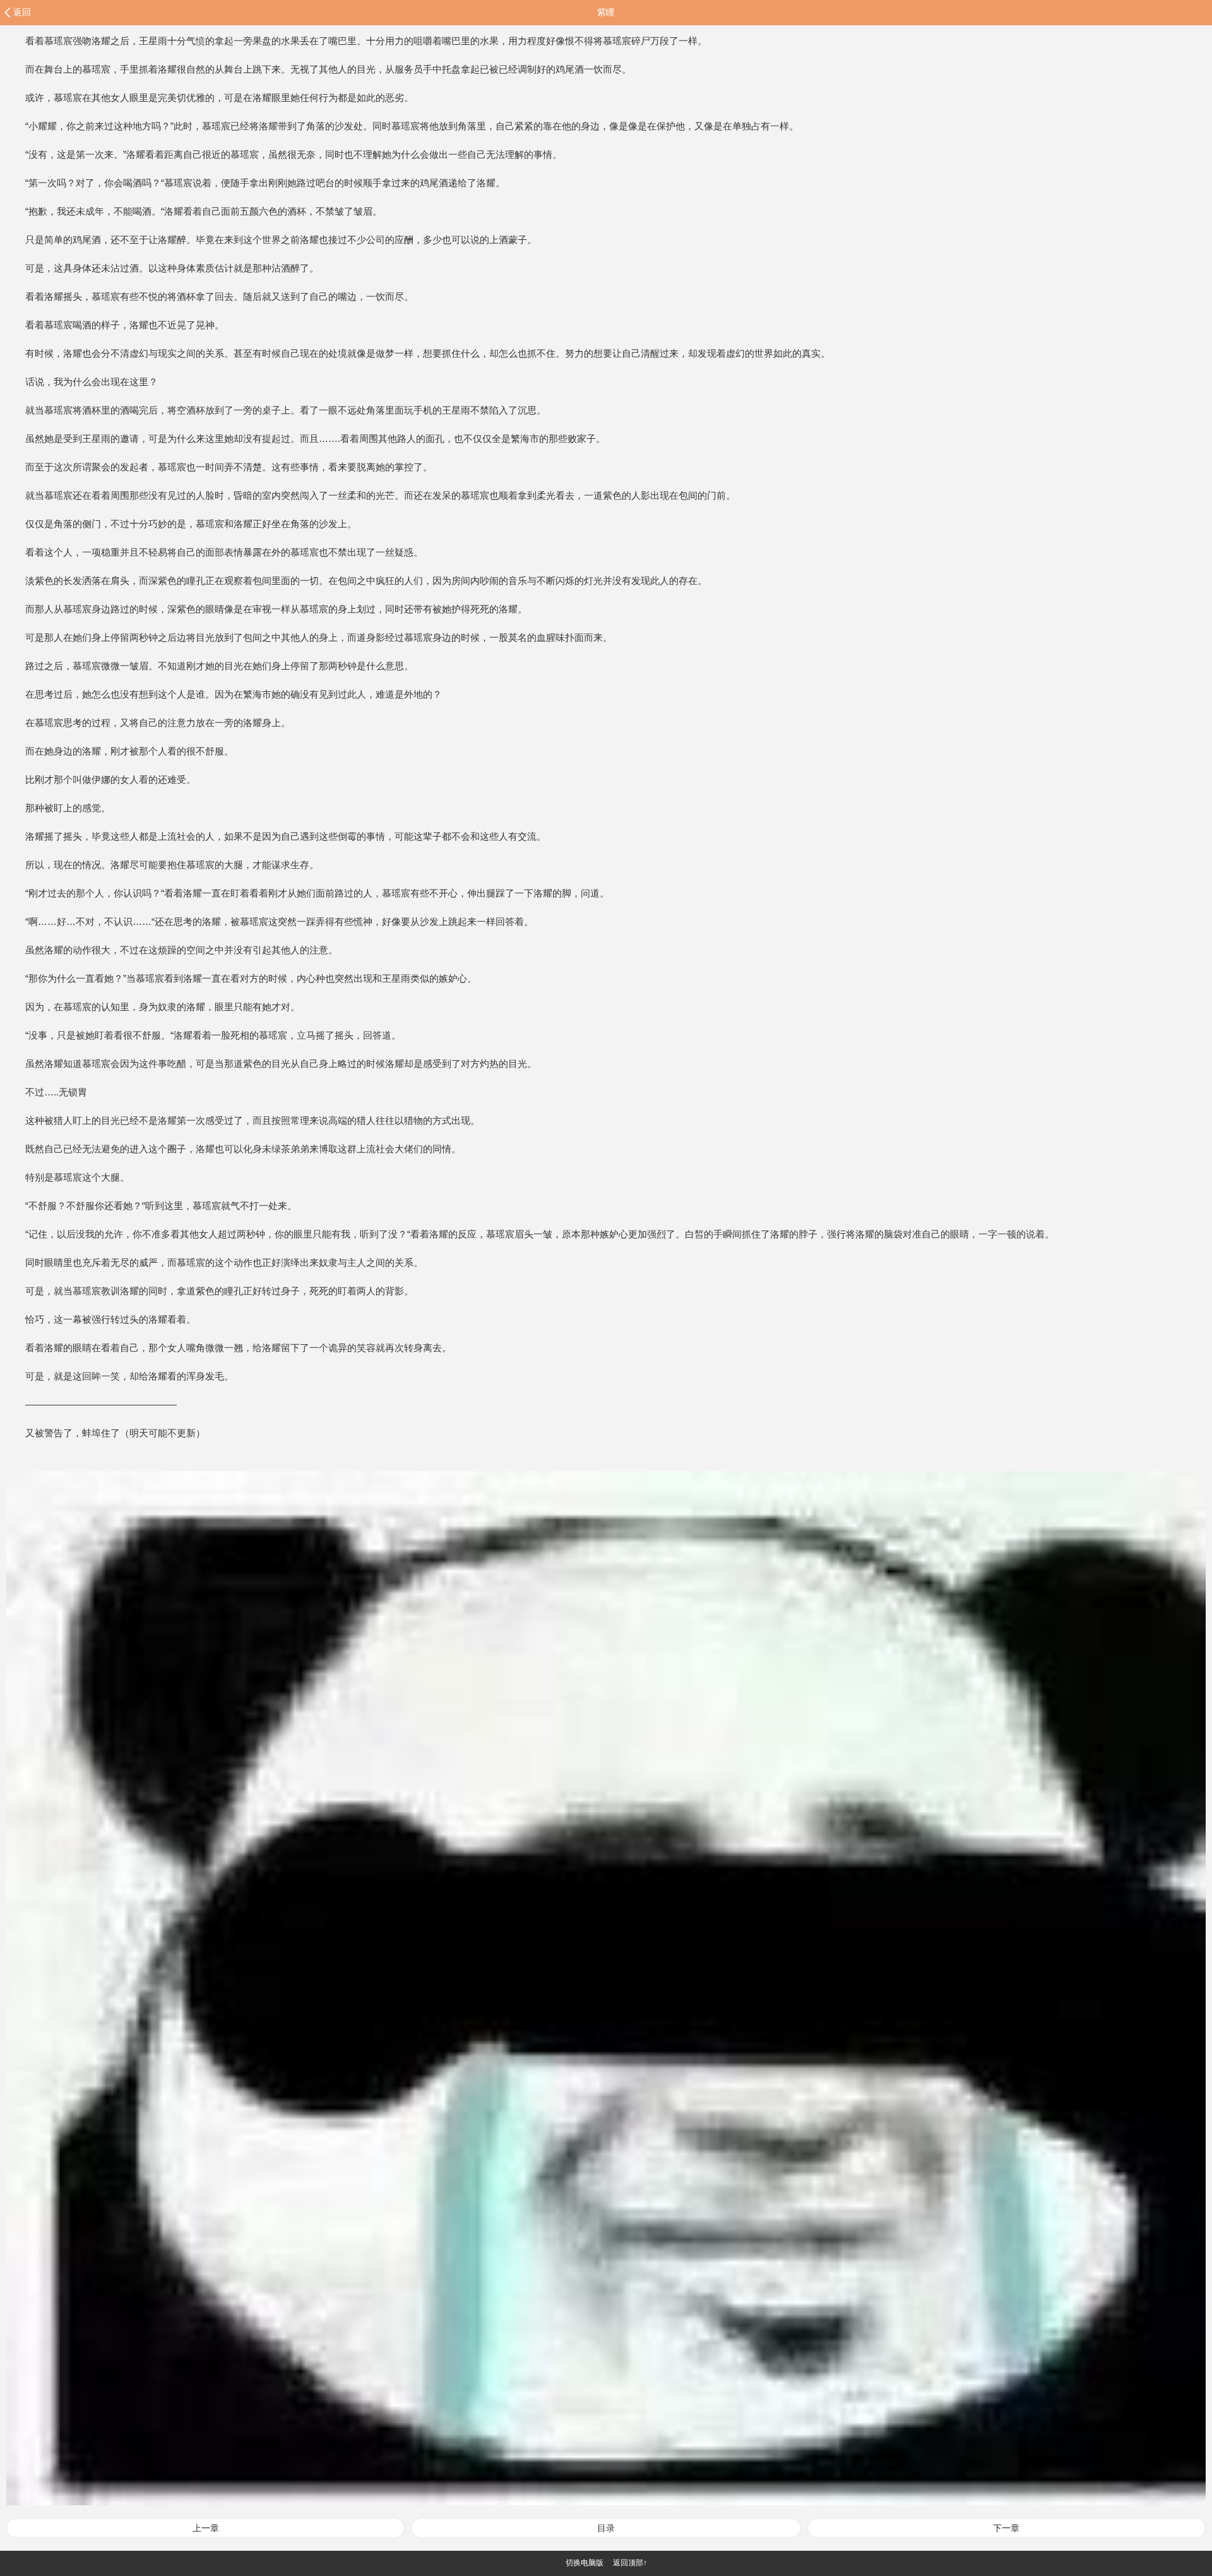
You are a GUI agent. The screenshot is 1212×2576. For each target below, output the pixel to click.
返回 (22, 12)
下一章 (1006, 2528)
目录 (606, 2528)
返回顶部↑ (630, 2563)
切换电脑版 (585, 2563)
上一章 (206, 2528)
